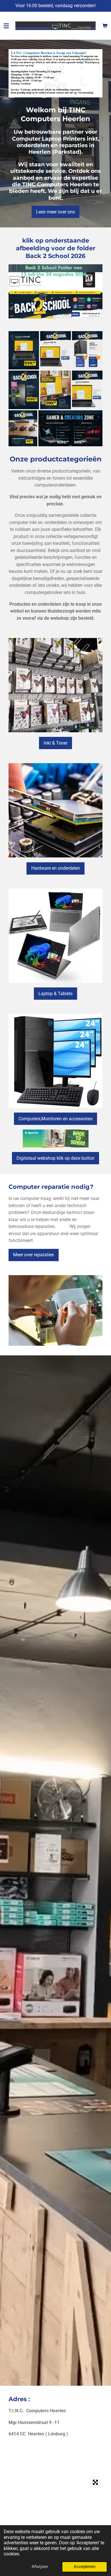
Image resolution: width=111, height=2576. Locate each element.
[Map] (55, 2518)
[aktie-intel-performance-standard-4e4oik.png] (24, 390)
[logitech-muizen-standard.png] (23, 428)
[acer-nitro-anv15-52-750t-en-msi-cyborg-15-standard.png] (70, 428)
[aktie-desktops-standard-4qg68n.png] (87, 350)
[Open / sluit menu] (6, 26)
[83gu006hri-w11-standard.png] (24, 350)
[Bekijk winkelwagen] (105, 26)
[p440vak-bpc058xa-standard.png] (55, 390)
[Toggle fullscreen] (95, 2482)
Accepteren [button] (85, 2567)
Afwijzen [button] (40, 2567)
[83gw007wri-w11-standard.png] (55, 350)
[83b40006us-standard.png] (87, 390)
